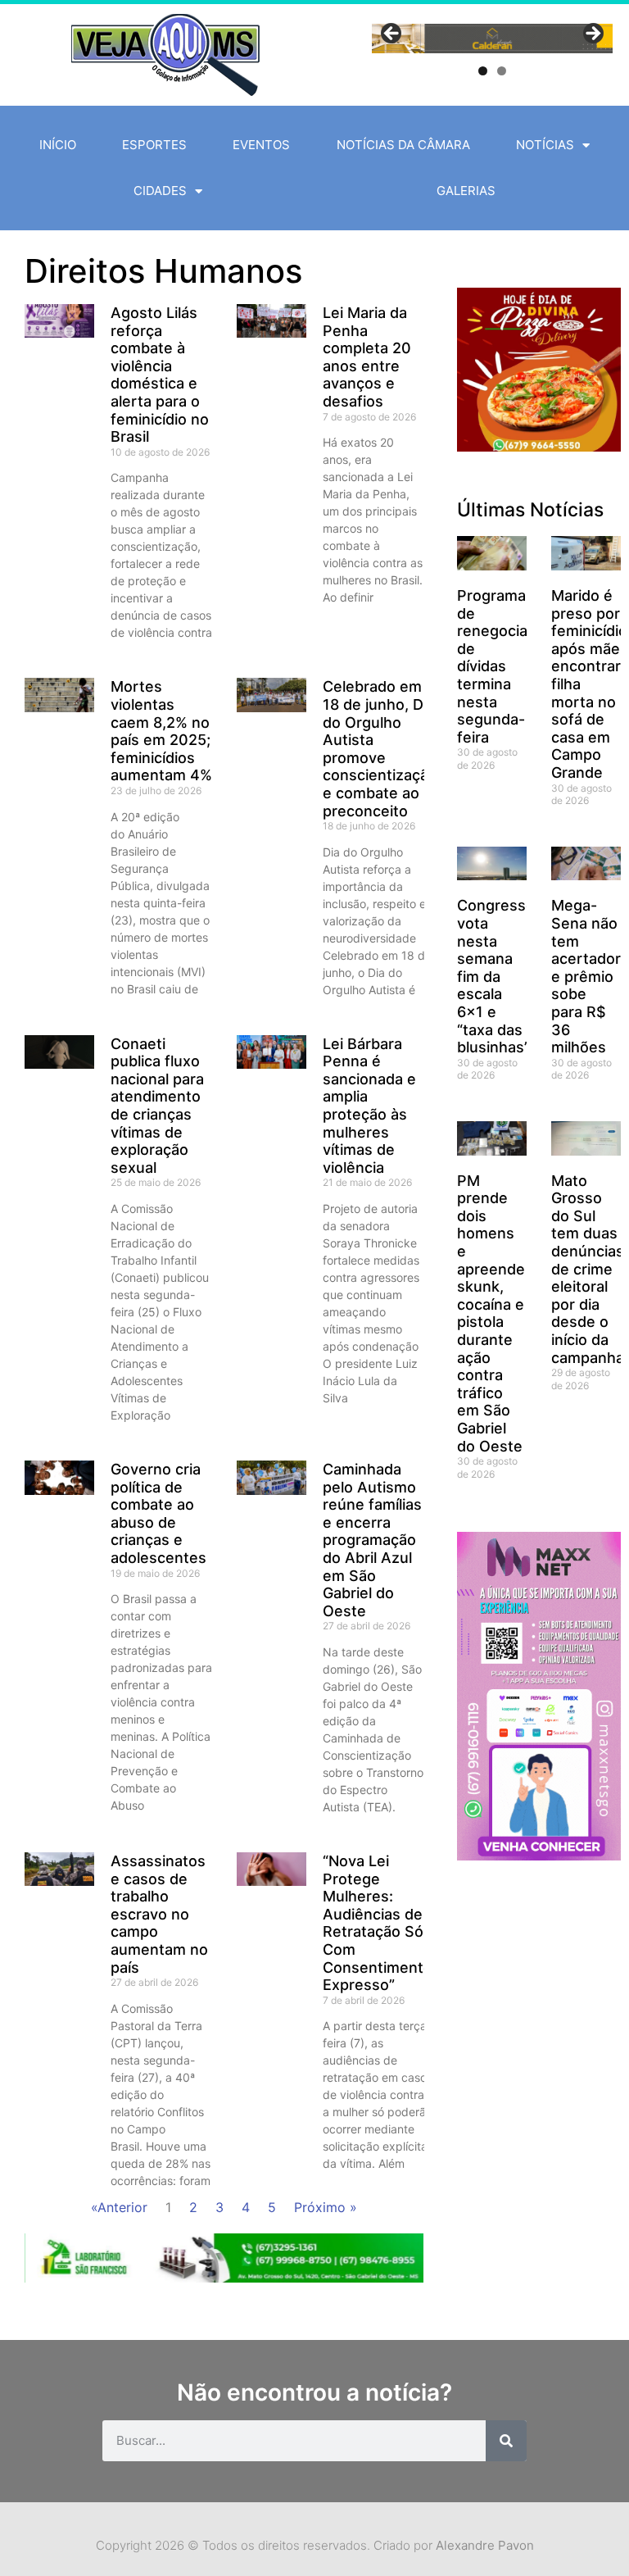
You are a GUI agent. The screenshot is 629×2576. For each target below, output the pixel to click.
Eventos (261, 145)
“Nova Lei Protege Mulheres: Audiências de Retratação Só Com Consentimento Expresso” (378, 1923)
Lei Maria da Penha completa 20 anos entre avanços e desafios (367, 357)
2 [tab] (502, 71)
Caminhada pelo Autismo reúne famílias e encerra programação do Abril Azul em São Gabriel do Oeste (372, 1540)
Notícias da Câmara (403, 145)
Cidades (160, 191)
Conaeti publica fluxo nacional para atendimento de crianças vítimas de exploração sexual (157, 1106)
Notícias (545, 145)
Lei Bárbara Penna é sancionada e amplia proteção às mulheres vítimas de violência (369, 1106)
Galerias (466, 191)
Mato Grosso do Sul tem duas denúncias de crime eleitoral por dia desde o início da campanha (588, 1269)
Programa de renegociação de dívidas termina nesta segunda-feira (505, 666)
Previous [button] (392, 34)
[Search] (506, 2441)
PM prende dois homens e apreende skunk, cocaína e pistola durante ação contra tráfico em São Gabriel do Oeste (491, 1313)
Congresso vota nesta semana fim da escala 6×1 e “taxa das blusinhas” (496, 976)
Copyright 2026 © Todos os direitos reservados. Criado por (315, 2545)
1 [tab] (483, 71)
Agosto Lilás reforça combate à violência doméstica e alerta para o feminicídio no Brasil (160, 375)
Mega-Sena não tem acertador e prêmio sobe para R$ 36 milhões (586, 976)
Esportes (154, 145)
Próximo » (326, 2207)
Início (58, 145)
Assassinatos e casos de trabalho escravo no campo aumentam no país (159, 1914)
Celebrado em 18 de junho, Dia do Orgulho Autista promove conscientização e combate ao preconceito (380, 748)
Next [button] (592, 34)
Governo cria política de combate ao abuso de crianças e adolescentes (158, 1513)
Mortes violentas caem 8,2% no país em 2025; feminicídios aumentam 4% (161, 731)
